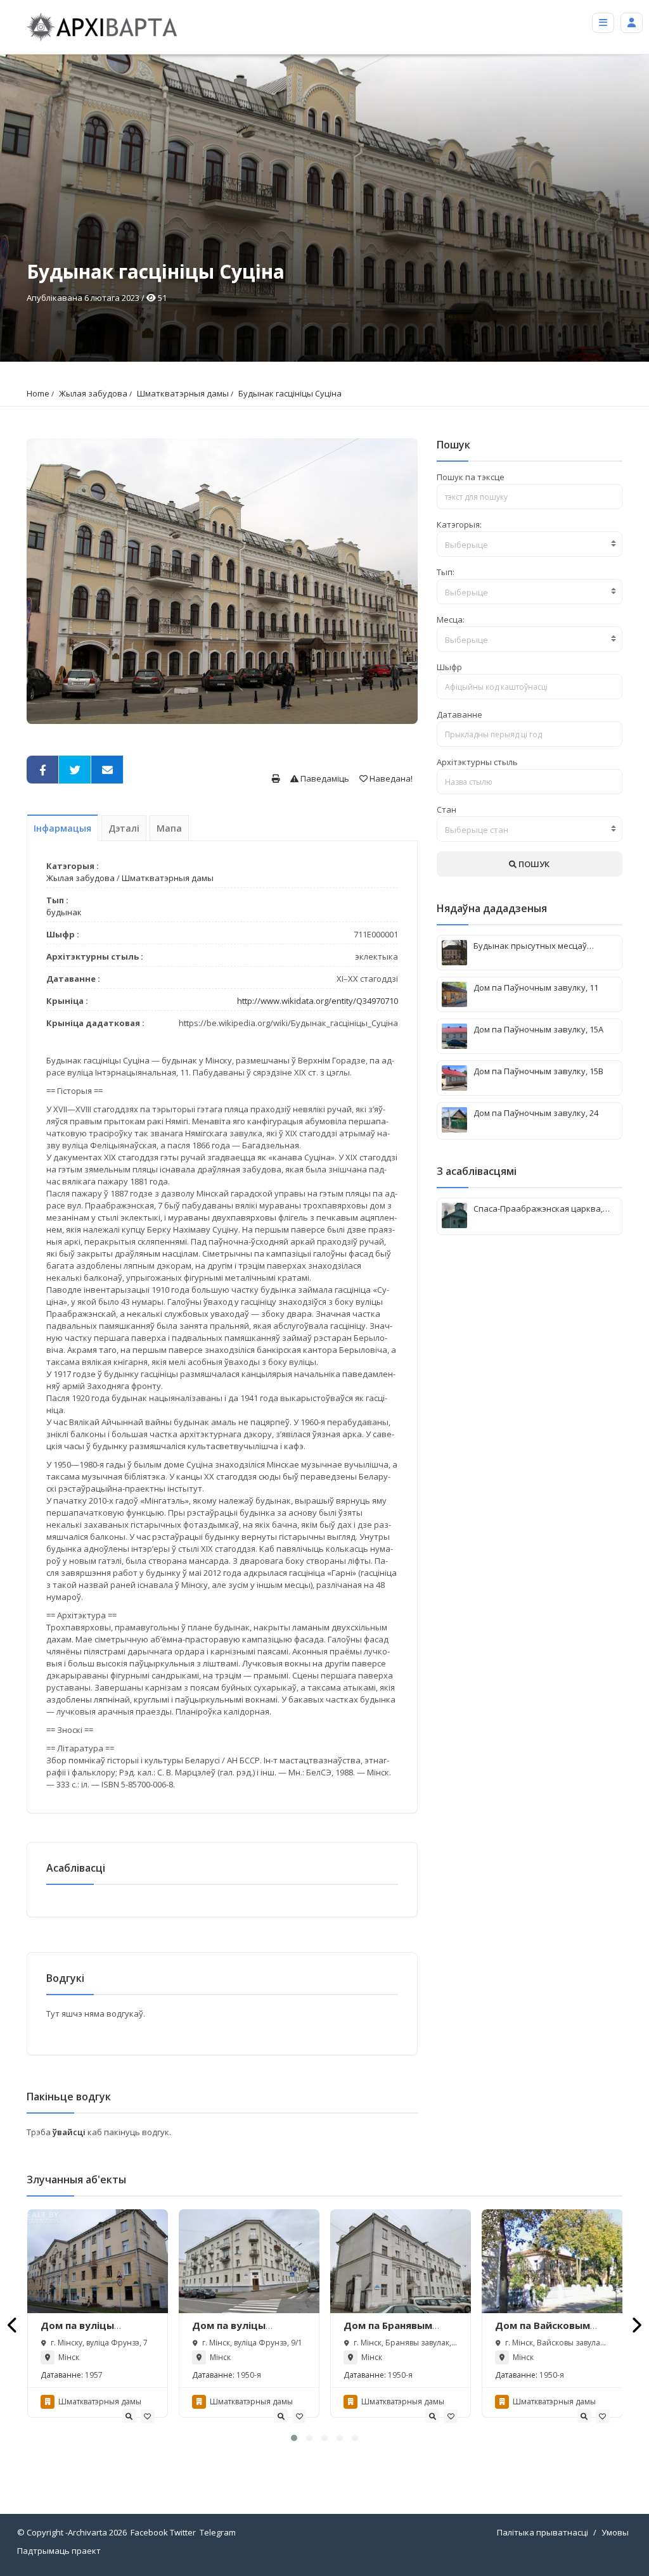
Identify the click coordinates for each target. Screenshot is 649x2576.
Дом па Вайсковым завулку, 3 (543, 2332)
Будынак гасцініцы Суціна (290, 393)
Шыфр (449, 667)
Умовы (615, 2532)
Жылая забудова (93, 393)
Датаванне (459, 714)
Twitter (183, 2532)
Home (38, 393)
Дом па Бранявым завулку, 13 (388, 2332)
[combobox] (530, 544)
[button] (294, 2438)
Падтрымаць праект (59, 2551)
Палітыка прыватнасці (543, 2532)
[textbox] (530, 545)
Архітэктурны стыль (477, 762)
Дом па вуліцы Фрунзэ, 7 (77, 2332)
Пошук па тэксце (471, 477)
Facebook (149, 2532)
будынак (64, 912)
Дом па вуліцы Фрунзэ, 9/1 (229, 2332)
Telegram (218, 2532)
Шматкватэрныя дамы (183, 393)
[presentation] (13, 2325)
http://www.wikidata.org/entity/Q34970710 (318, 1001)
